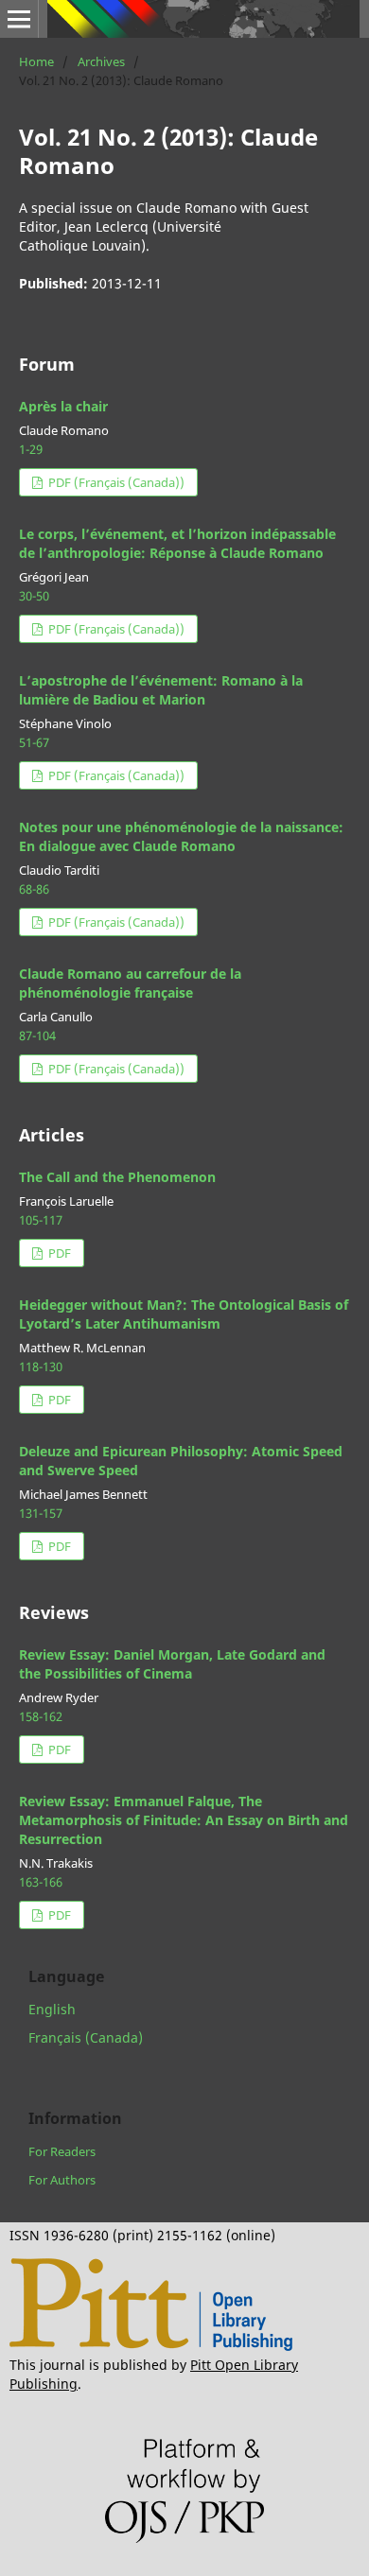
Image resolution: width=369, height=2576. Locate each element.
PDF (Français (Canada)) (115, 482)
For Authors (62, 2180)
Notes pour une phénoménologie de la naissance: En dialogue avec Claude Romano (181, 836)
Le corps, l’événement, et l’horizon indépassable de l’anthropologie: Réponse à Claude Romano (177, 543)
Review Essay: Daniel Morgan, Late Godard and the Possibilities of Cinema (172, 1664)
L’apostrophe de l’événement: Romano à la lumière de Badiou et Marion (161, 690)
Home (36, 61)
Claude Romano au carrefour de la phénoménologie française (130, 983)
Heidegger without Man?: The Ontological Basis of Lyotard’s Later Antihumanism (184, 1314)
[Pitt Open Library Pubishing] (151, 2346)
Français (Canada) (86, 2037)
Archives (101, 61)
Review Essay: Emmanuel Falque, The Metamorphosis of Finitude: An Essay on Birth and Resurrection (184, 1820)
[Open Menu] (19, 19)
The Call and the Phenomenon (117, 1177)
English (52, 2009)
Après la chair (63, 406)
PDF (58, 1253)
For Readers (62, 2151)
